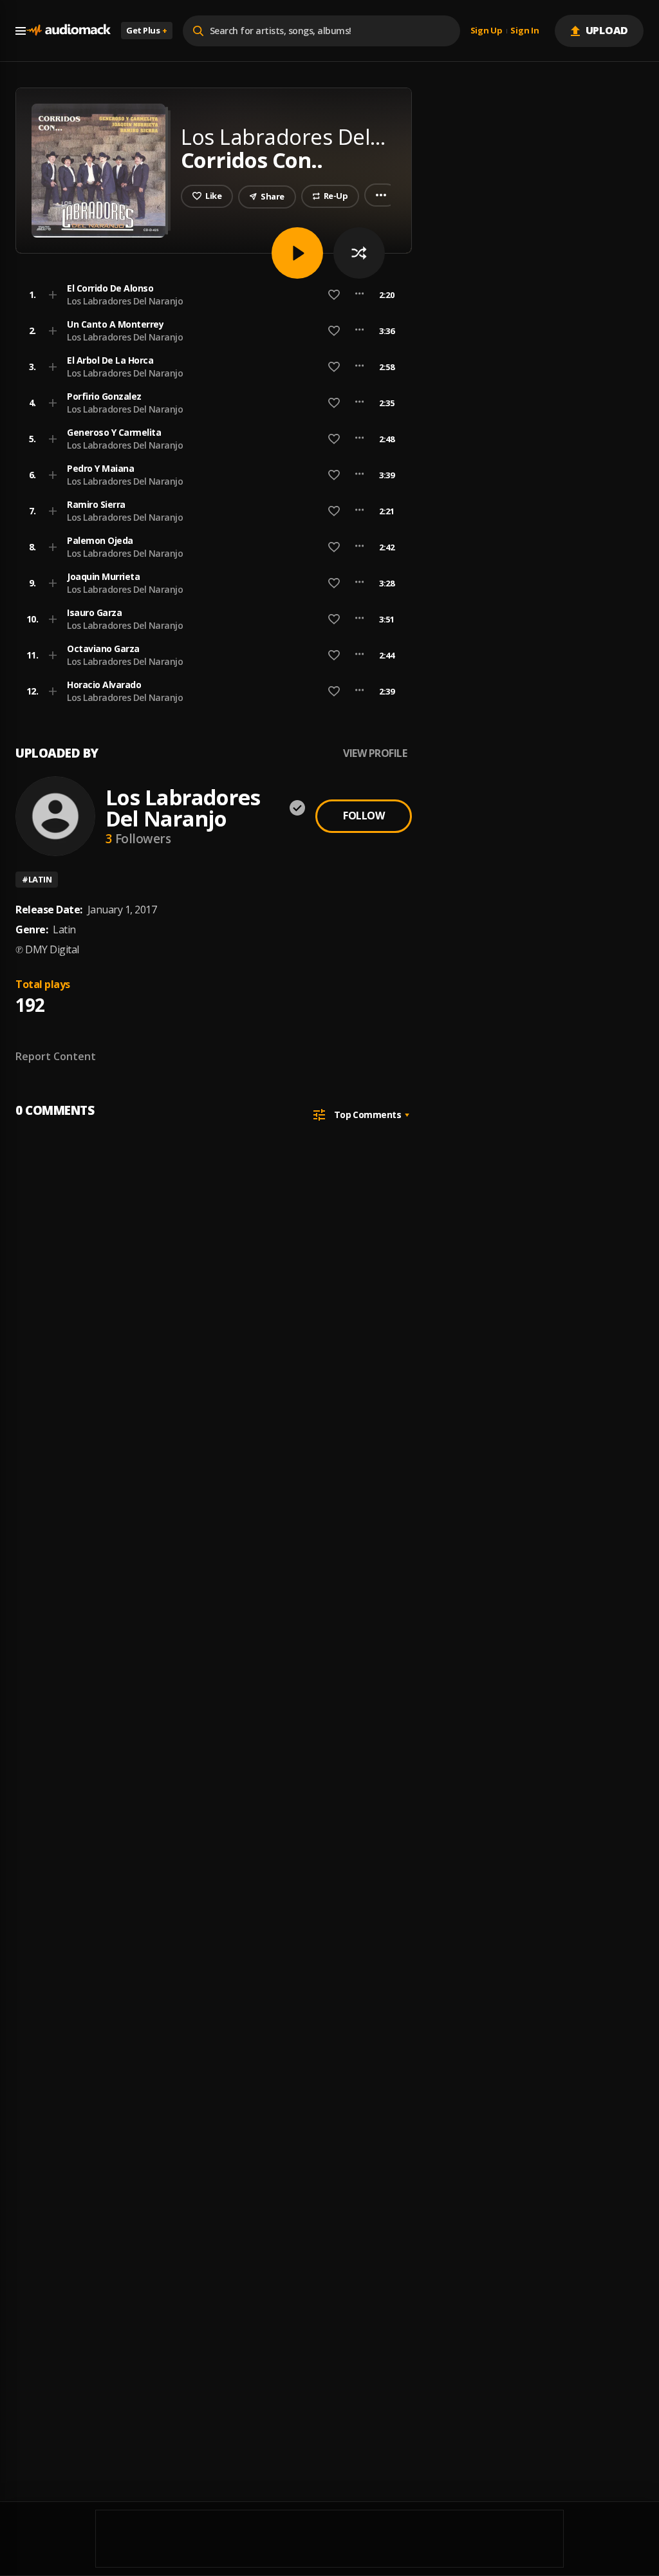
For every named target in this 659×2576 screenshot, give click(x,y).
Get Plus (147, 30)
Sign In (524, 31)
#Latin (37, 879)
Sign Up (487, 31)
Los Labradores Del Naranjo (125, 301)
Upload (607, 30)
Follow (364, 816)
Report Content (56, 1056)
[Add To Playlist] (53, 295)
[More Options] (359, 295)
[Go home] (68, 31)
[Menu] (21, 31)
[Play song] (297, 253)
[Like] (334, 295)
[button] (210, 295)
